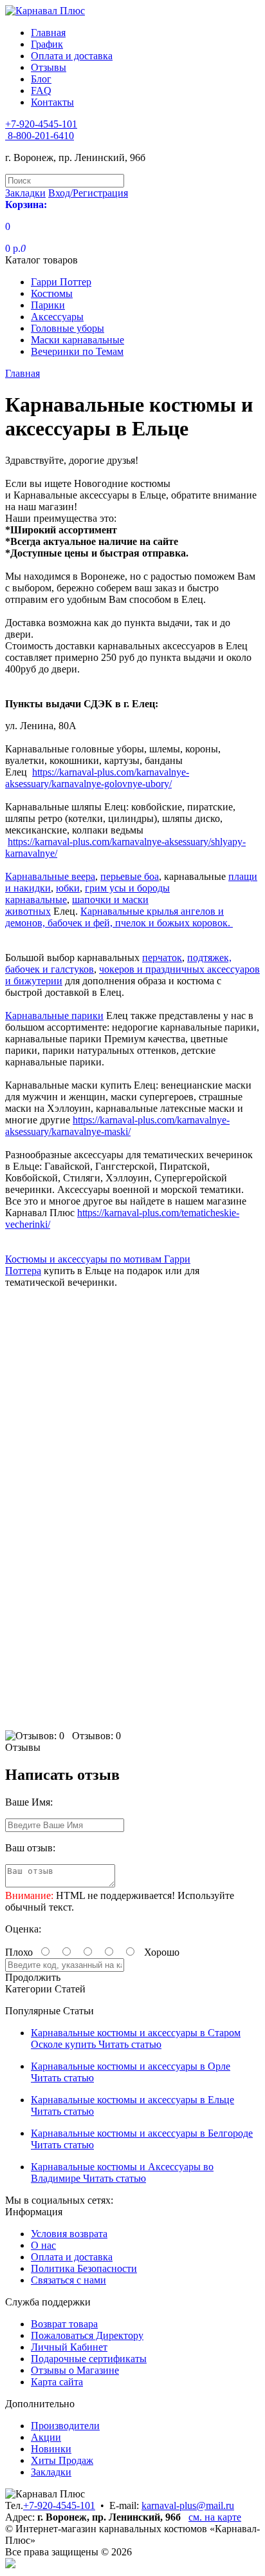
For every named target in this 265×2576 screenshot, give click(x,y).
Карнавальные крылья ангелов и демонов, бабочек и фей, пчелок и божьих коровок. (119, 917)
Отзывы (49, 67)
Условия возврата (69, 2234)
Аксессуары (57, 317)
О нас (43, 2245)
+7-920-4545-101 (59, 2505)
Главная (48, 33)
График (47, 44)
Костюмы (52, 293)
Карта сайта (57, 2382)
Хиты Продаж (62, 2460)
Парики (48, 305)
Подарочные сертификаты (89, 2359)
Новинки (51, 2449)
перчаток (162, 958)
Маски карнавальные (78, 340)
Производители (65, 2426)
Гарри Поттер (61, 282)
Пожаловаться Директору (87, 2335)
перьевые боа (130, 876)
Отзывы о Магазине (75, 2370)
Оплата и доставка (72, 56)
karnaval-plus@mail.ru (188, 2505)
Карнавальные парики (54, 1016)
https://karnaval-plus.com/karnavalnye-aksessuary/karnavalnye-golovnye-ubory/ (97, 778)
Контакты (52, 102)
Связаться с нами (69, 2280)
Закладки (51, 2472)
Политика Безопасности (84, 2268)
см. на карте (215, 2517)
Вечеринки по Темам (77, 351)
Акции (46, 2437)
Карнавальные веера (50, 876)
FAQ (41, 91)
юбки (68, 888)
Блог (41, 79)
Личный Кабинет (69, 2347)
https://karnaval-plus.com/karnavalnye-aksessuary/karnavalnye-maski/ (117, 1126)
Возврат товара (64, 2324)
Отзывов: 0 (96, 1736)
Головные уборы (68, 328)
